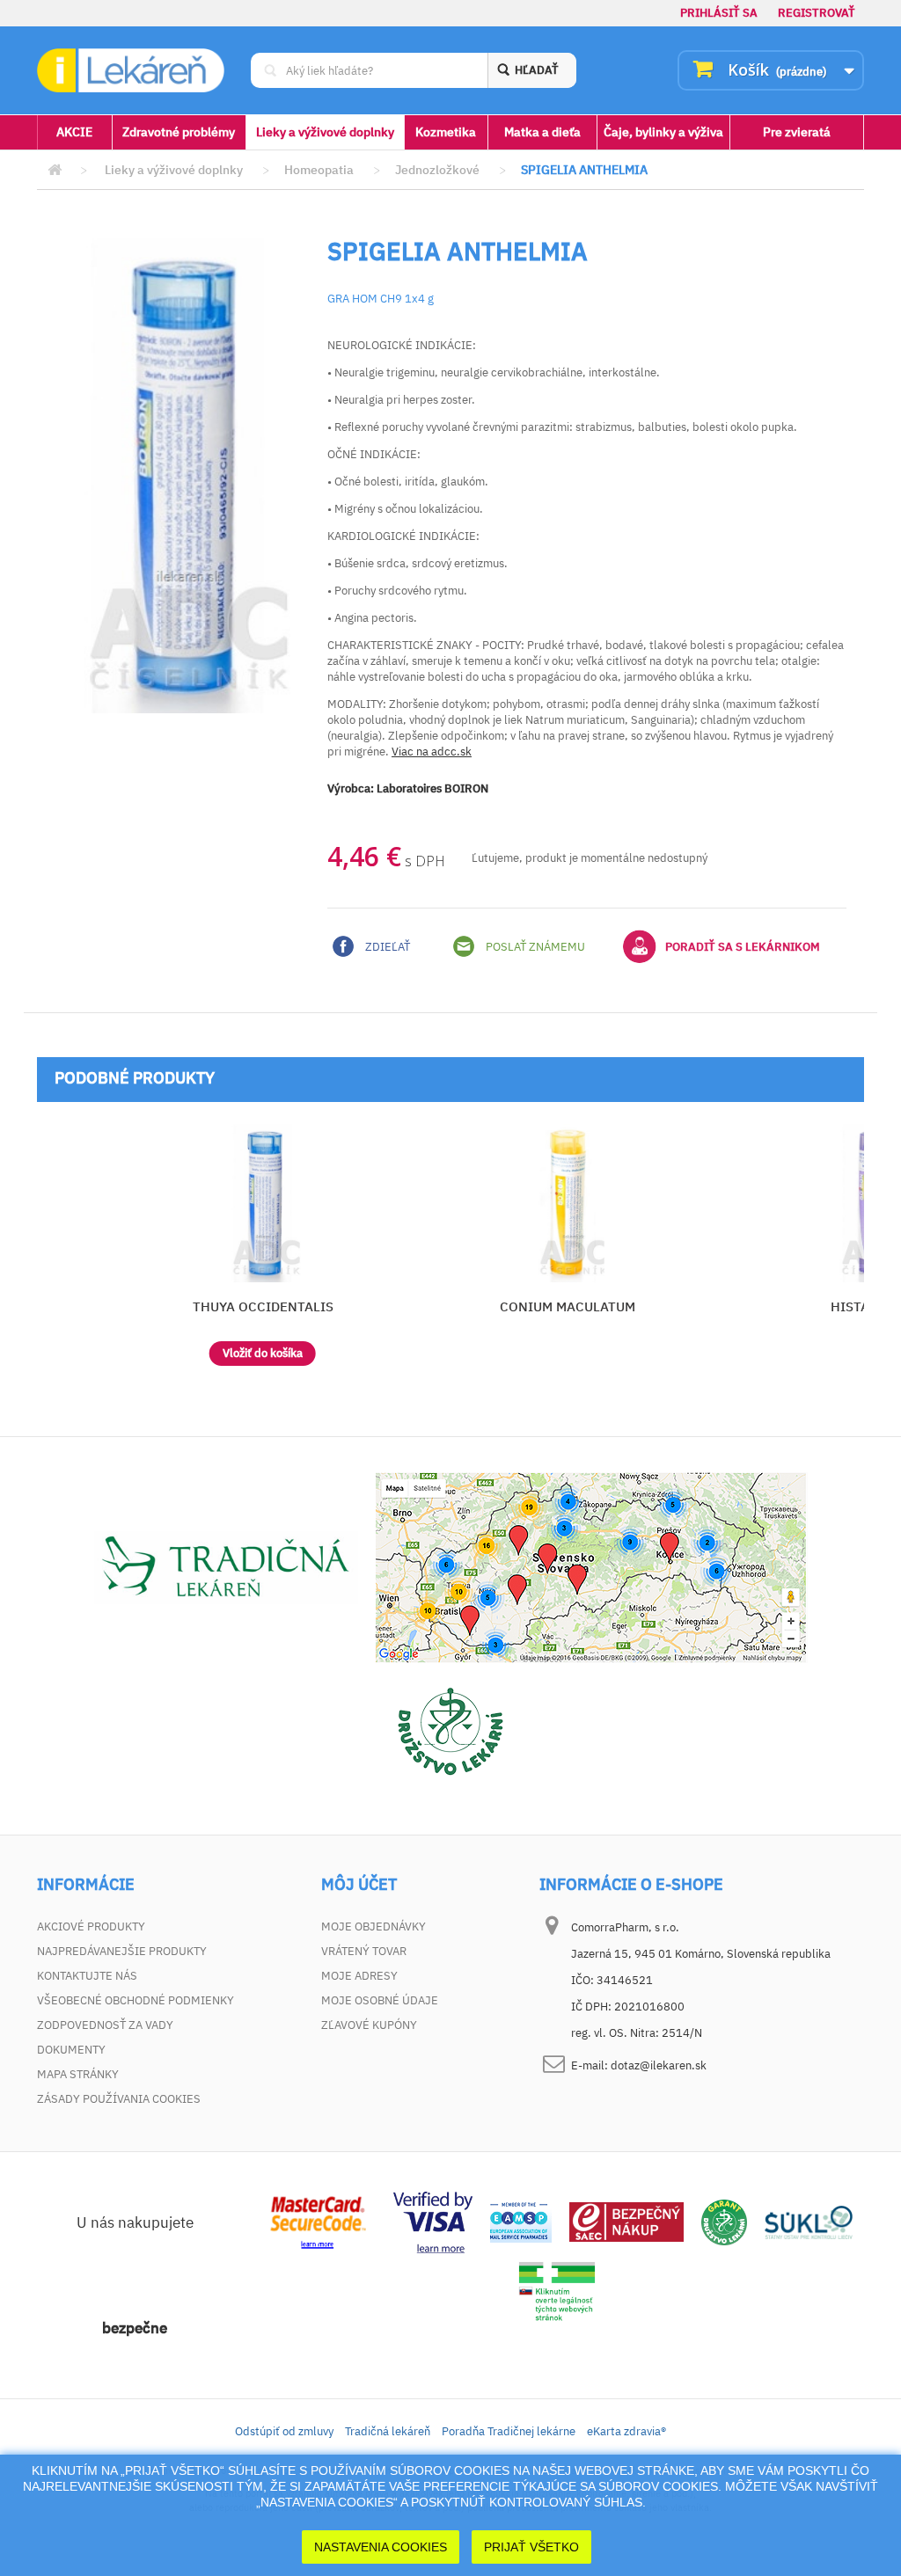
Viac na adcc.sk (432, 752)
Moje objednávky (374, 1927)
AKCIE (74, 132)
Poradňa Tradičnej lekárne (509, 2431)
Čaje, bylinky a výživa (663, 132)
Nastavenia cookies (381, 2547)
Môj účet (359, 1885)
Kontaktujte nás (87, 1976)
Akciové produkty (91, 1927)
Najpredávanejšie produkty (122, 1951)
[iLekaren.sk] (131, 70)
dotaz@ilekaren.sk (659, 2065)
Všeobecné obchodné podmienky (136, 2000)
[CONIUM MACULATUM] (568, 1203)
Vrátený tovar (364, 1951)
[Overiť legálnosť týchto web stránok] (557, 2291)
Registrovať (817, 13)
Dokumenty (71, 2050)
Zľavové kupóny (369, 2025)
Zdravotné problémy (179, 132)
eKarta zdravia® (626, 2431)
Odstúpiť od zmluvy (284, 2431)
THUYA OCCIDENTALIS (263, 1306)
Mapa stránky (78, 2074)
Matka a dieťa (542, 132)
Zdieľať (386, 947)
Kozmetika (446, 132)
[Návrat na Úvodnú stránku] (55, 170)
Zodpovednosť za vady (105, 2025)
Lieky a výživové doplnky (325, 132)
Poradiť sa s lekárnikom (743, 947)
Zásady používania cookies (119, 2099)
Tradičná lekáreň (388, 2431)
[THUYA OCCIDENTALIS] (263, 1203)
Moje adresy (359, 1976)
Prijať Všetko (531, 2547)
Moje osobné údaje (380, 2000)
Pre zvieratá (797, 132)
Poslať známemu (534, 947)
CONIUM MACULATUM (568, 1306)
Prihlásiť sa (719, 13)
